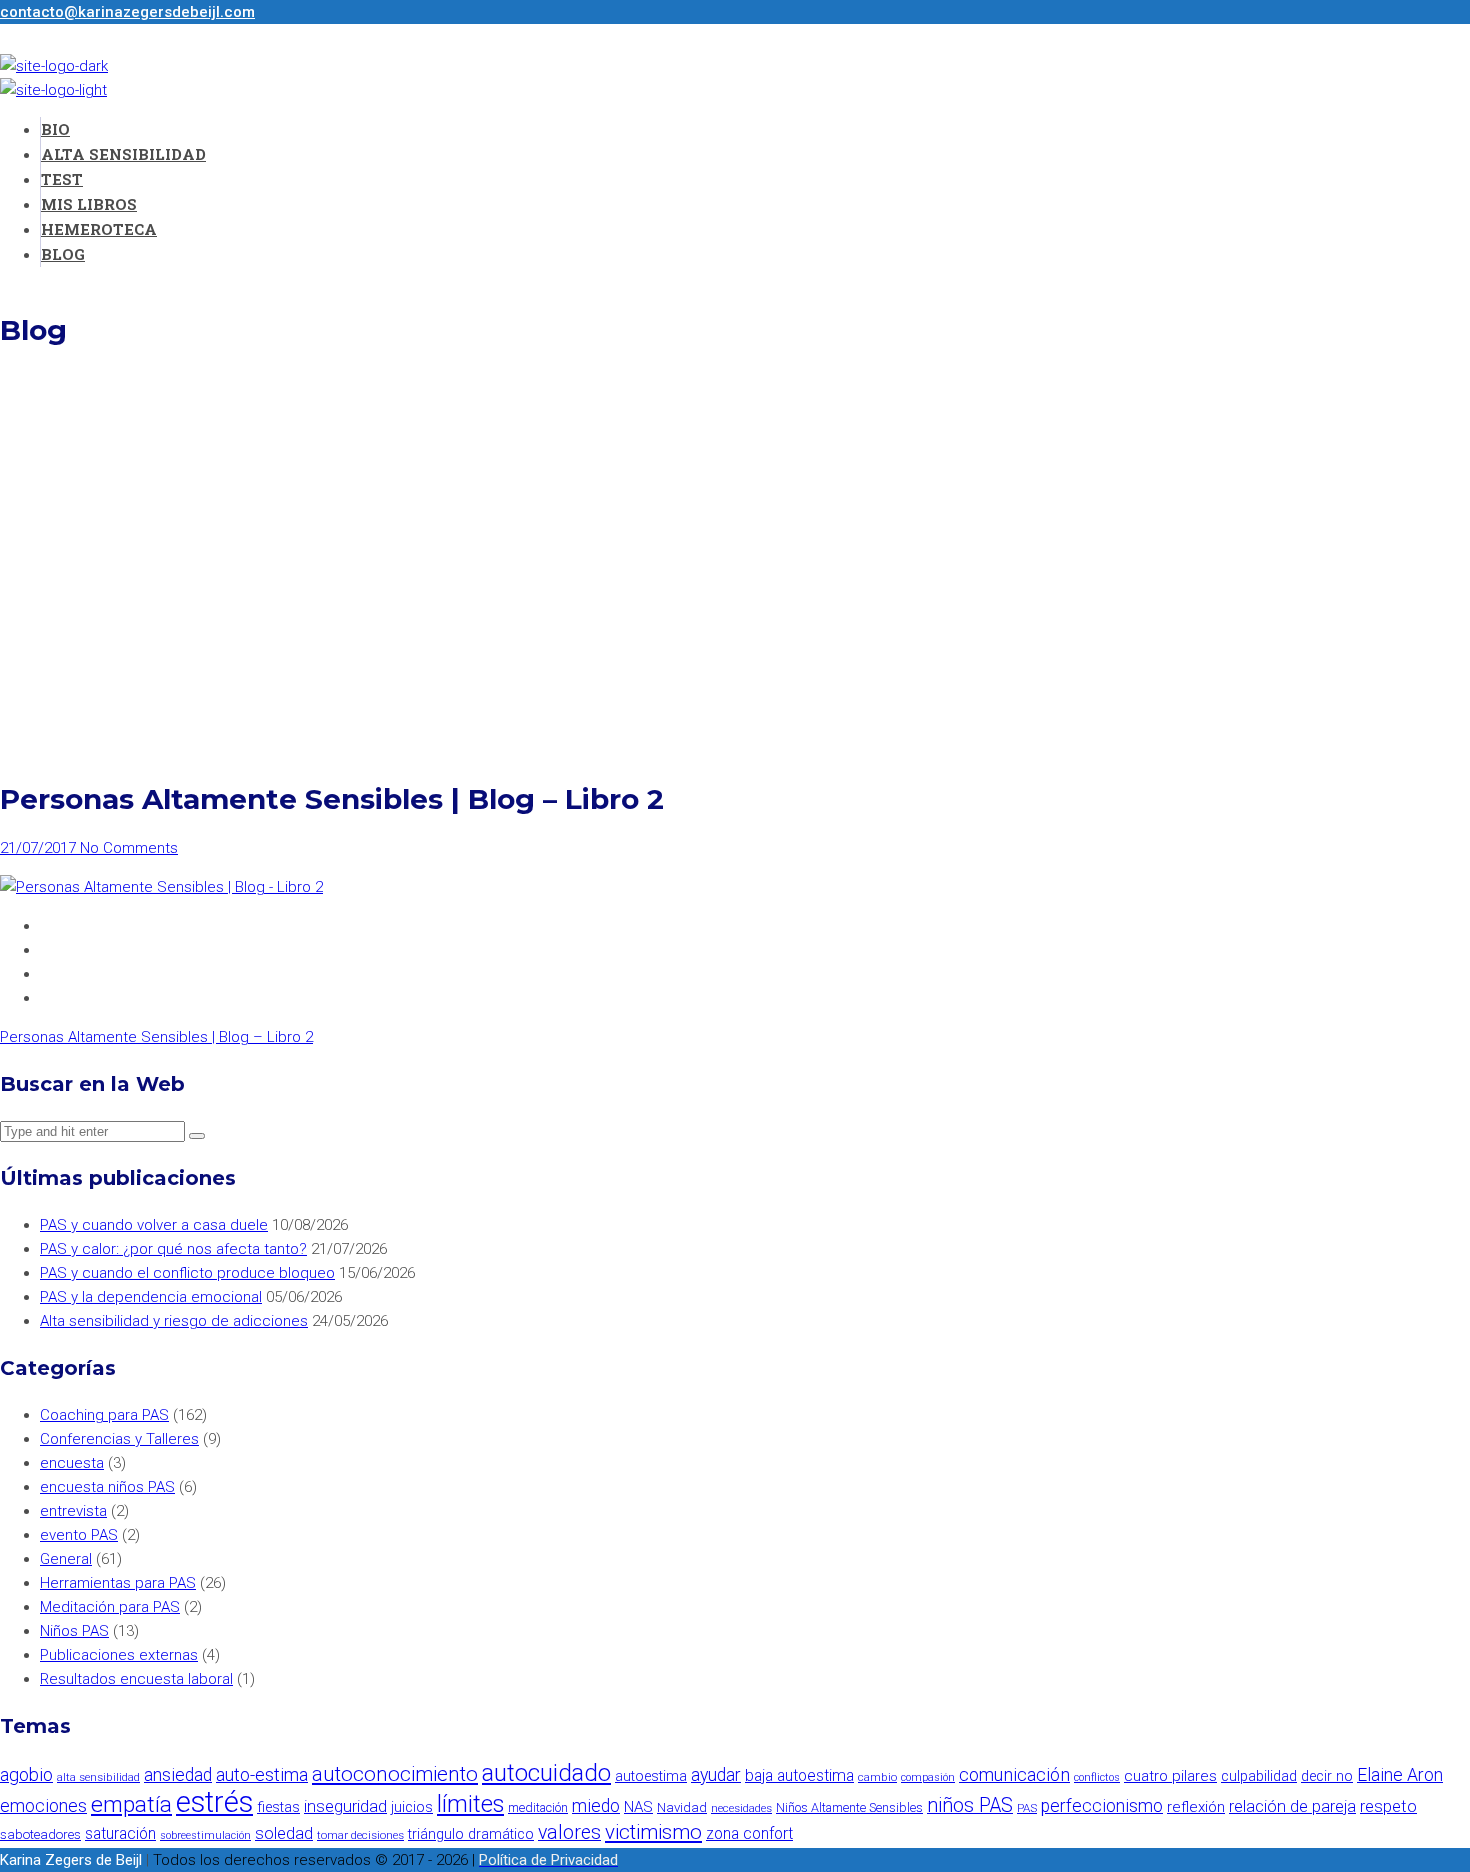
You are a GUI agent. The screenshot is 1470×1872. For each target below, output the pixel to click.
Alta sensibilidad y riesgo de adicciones (174, 1321)
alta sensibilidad (98, 1777)
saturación (120, 1833)
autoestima (651, 1776)
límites (470, 1804)
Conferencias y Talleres (119, 1439)
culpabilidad (1259, 1776)
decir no (1327, 1776)
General (66, 1559)
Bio (55, 129)
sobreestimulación (205, 1835)
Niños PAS (74, 1631)
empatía (131, 1804)
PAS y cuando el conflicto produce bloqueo (187, 1273)
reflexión (1196, 1807)
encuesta (72, 1463)
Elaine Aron (1400, 1775)
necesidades (741, 1808)
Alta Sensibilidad (123, 154)
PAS (1027, 1808)
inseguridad (345, 1806)
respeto (1388, 1806)
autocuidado (546, 1773)
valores (569, 1832)
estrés (214, 1802)
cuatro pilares (1170, 1776)
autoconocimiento (395, 1774)
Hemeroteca (99, 229)
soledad (284, 1833)
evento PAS (79, 1535)
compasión (928, 1777)
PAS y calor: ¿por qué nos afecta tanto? (173, 1249)
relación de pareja (1292, 1806)
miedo (596, 1806)
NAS (638, 1807)
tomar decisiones (360, 1835)
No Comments (129, 848)
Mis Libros (89, 204)
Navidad (682, 1807)
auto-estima (262, 1774)
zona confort (749, 1833)
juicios (412, 1807)
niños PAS (970, 1805)
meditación (538, 1807)
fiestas (278, 1807)
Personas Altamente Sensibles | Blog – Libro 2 (156, 1037)
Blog (63, 254)
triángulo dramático (471, 1834)
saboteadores (40, 1834)
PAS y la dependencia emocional (151, 1297)
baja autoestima (799, 1775)
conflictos (1097, 1777)
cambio (877, 1777)
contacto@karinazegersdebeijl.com (127, 12)
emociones (43, 1806)
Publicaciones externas (119, 1655)
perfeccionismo (1102, 1806)
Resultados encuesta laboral (136, 1679)
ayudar (716, 1775)
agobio (26, 1774)
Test (62, 179)
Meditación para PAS (110, 1607)
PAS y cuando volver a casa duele (154, 1225)
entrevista (73, 1511)
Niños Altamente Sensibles (849, 1807)
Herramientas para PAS (118, 1583)
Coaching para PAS (104, 1415)
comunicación (1014, 1774)
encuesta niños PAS (107, 1487)
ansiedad (178, 1775)
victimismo (653, 1832)
